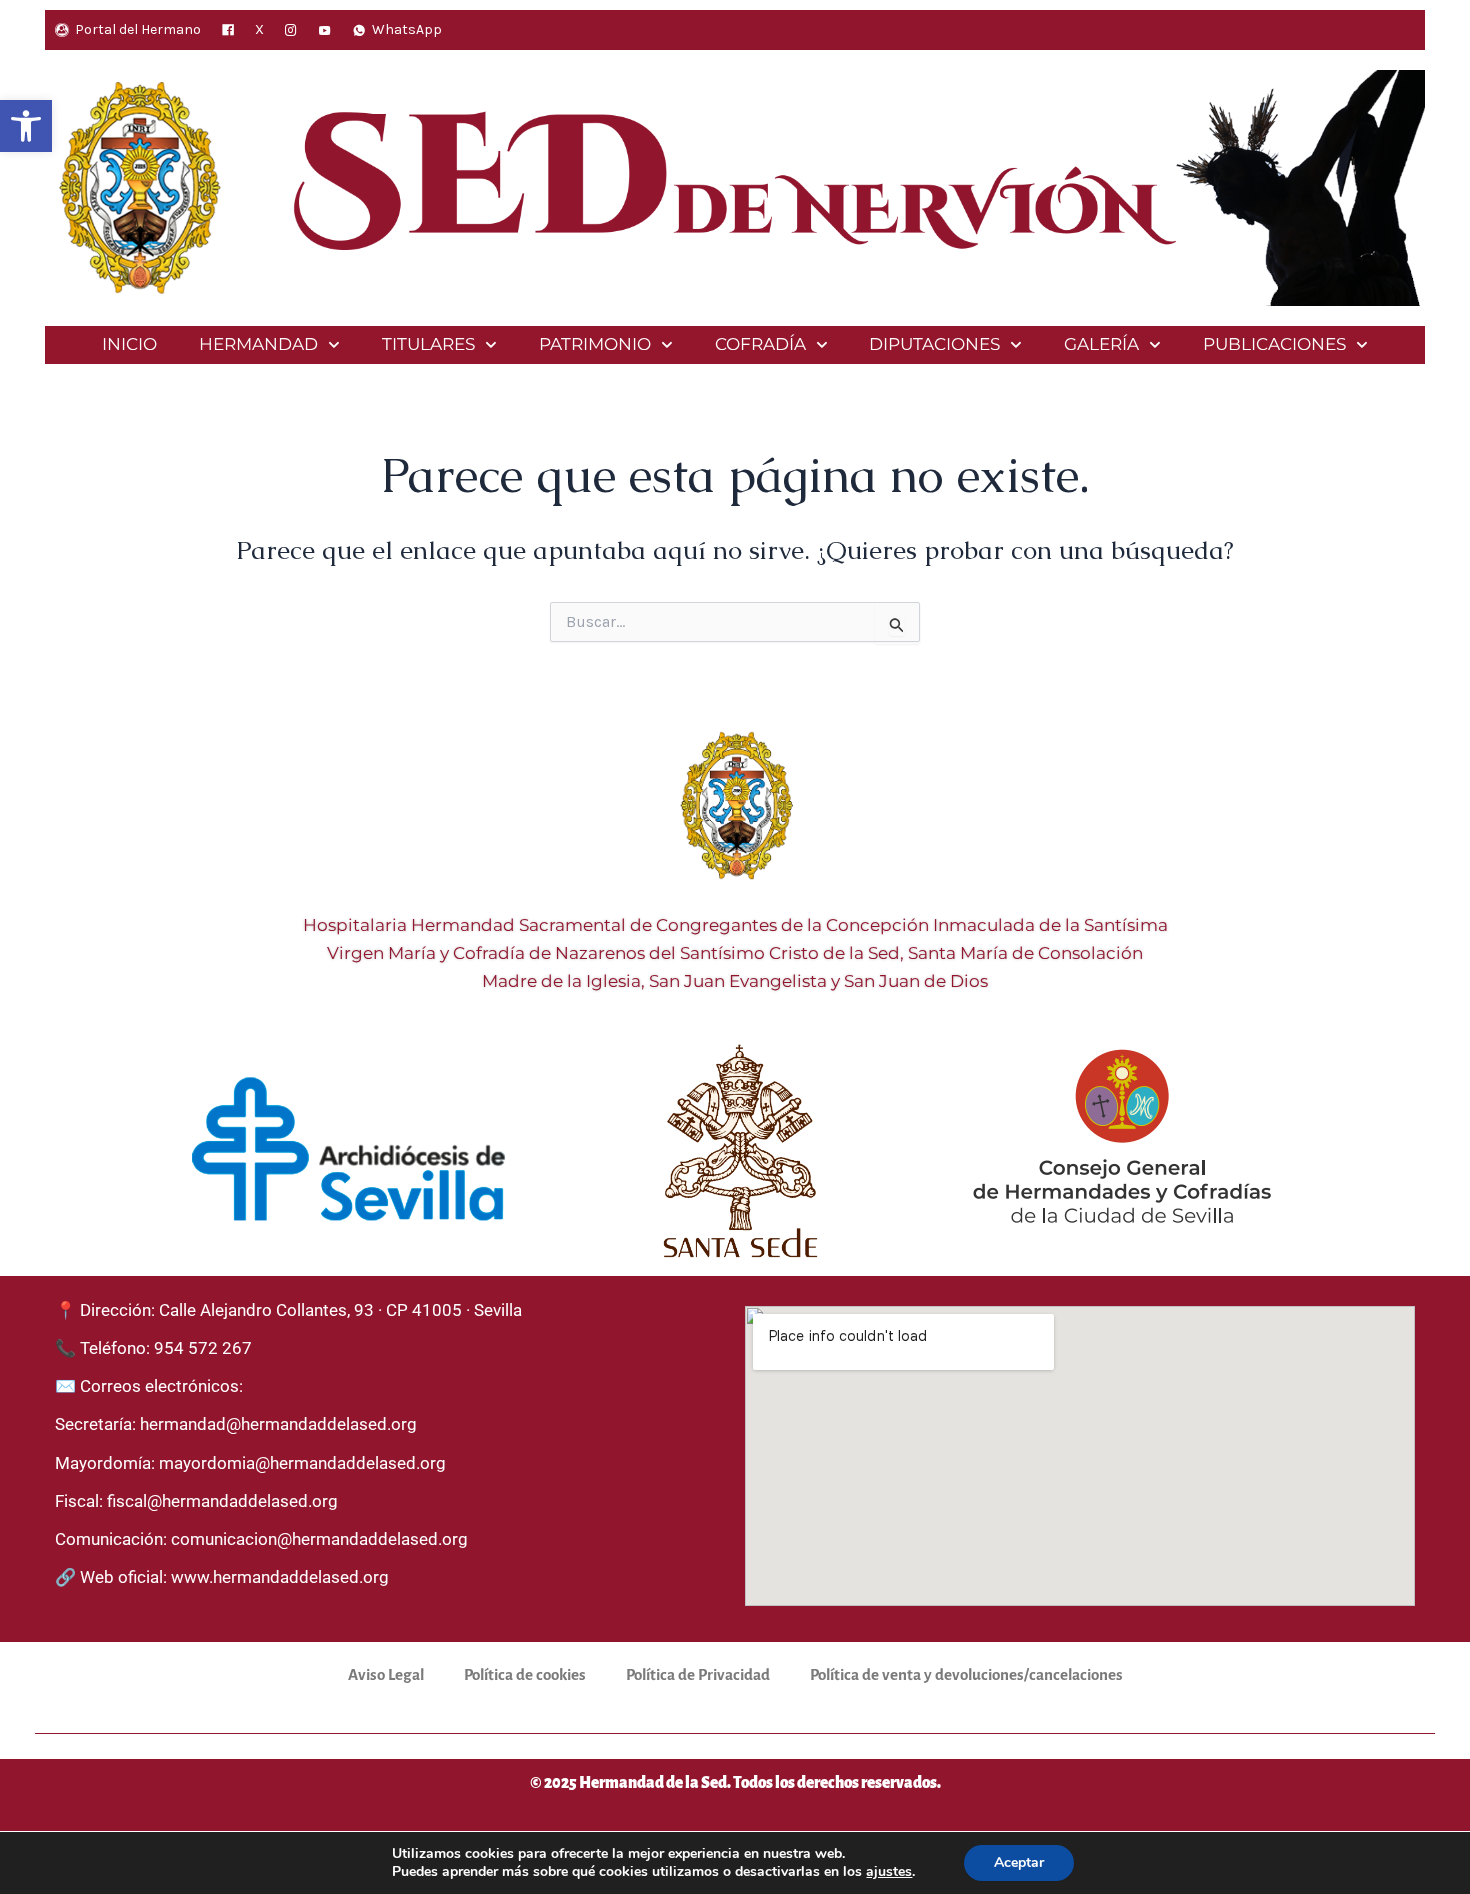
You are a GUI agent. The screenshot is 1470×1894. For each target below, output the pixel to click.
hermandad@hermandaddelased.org (278, 1424)
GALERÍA (1101, 344)
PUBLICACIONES (1274, 344)
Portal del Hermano (138, 29)
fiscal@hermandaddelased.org (222, 1501)
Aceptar (1019, 1862)
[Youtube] (325, 30)
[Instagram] (291, 30)
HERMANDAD (258, 344)
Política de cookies (525, 1674)
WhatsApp (407, 29)
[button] (26, 126)
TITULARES (428, 344)
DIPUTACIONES (934, 344)
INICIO (129, 344)
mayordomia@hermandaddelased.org (302, 1463)
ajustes (889, 1872)
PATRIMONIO (595, 344)
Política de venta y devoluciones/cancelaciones (966, 1674)
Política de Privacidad (698, 1674)
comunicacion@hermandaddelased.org (319, 1539)
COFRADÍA (760, 344)
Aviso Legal (386, 1674)
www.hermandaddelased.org (280, 1577)
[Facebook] (228, 30)
